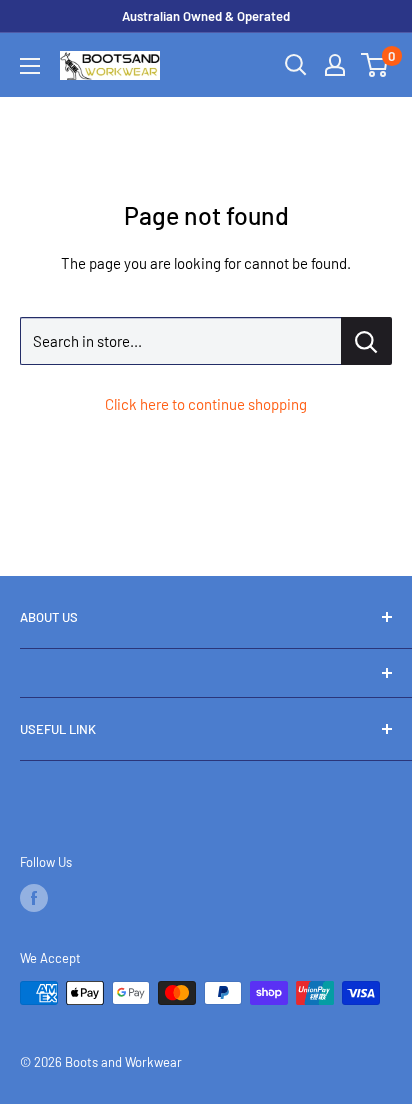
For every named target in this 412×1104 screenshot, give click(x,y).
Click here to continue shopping (206, 404)
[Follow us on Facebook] (34, 898)
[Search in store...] (366, 341)
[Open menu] (30, 66)
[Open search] (296, 65)
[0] (375, 65)
